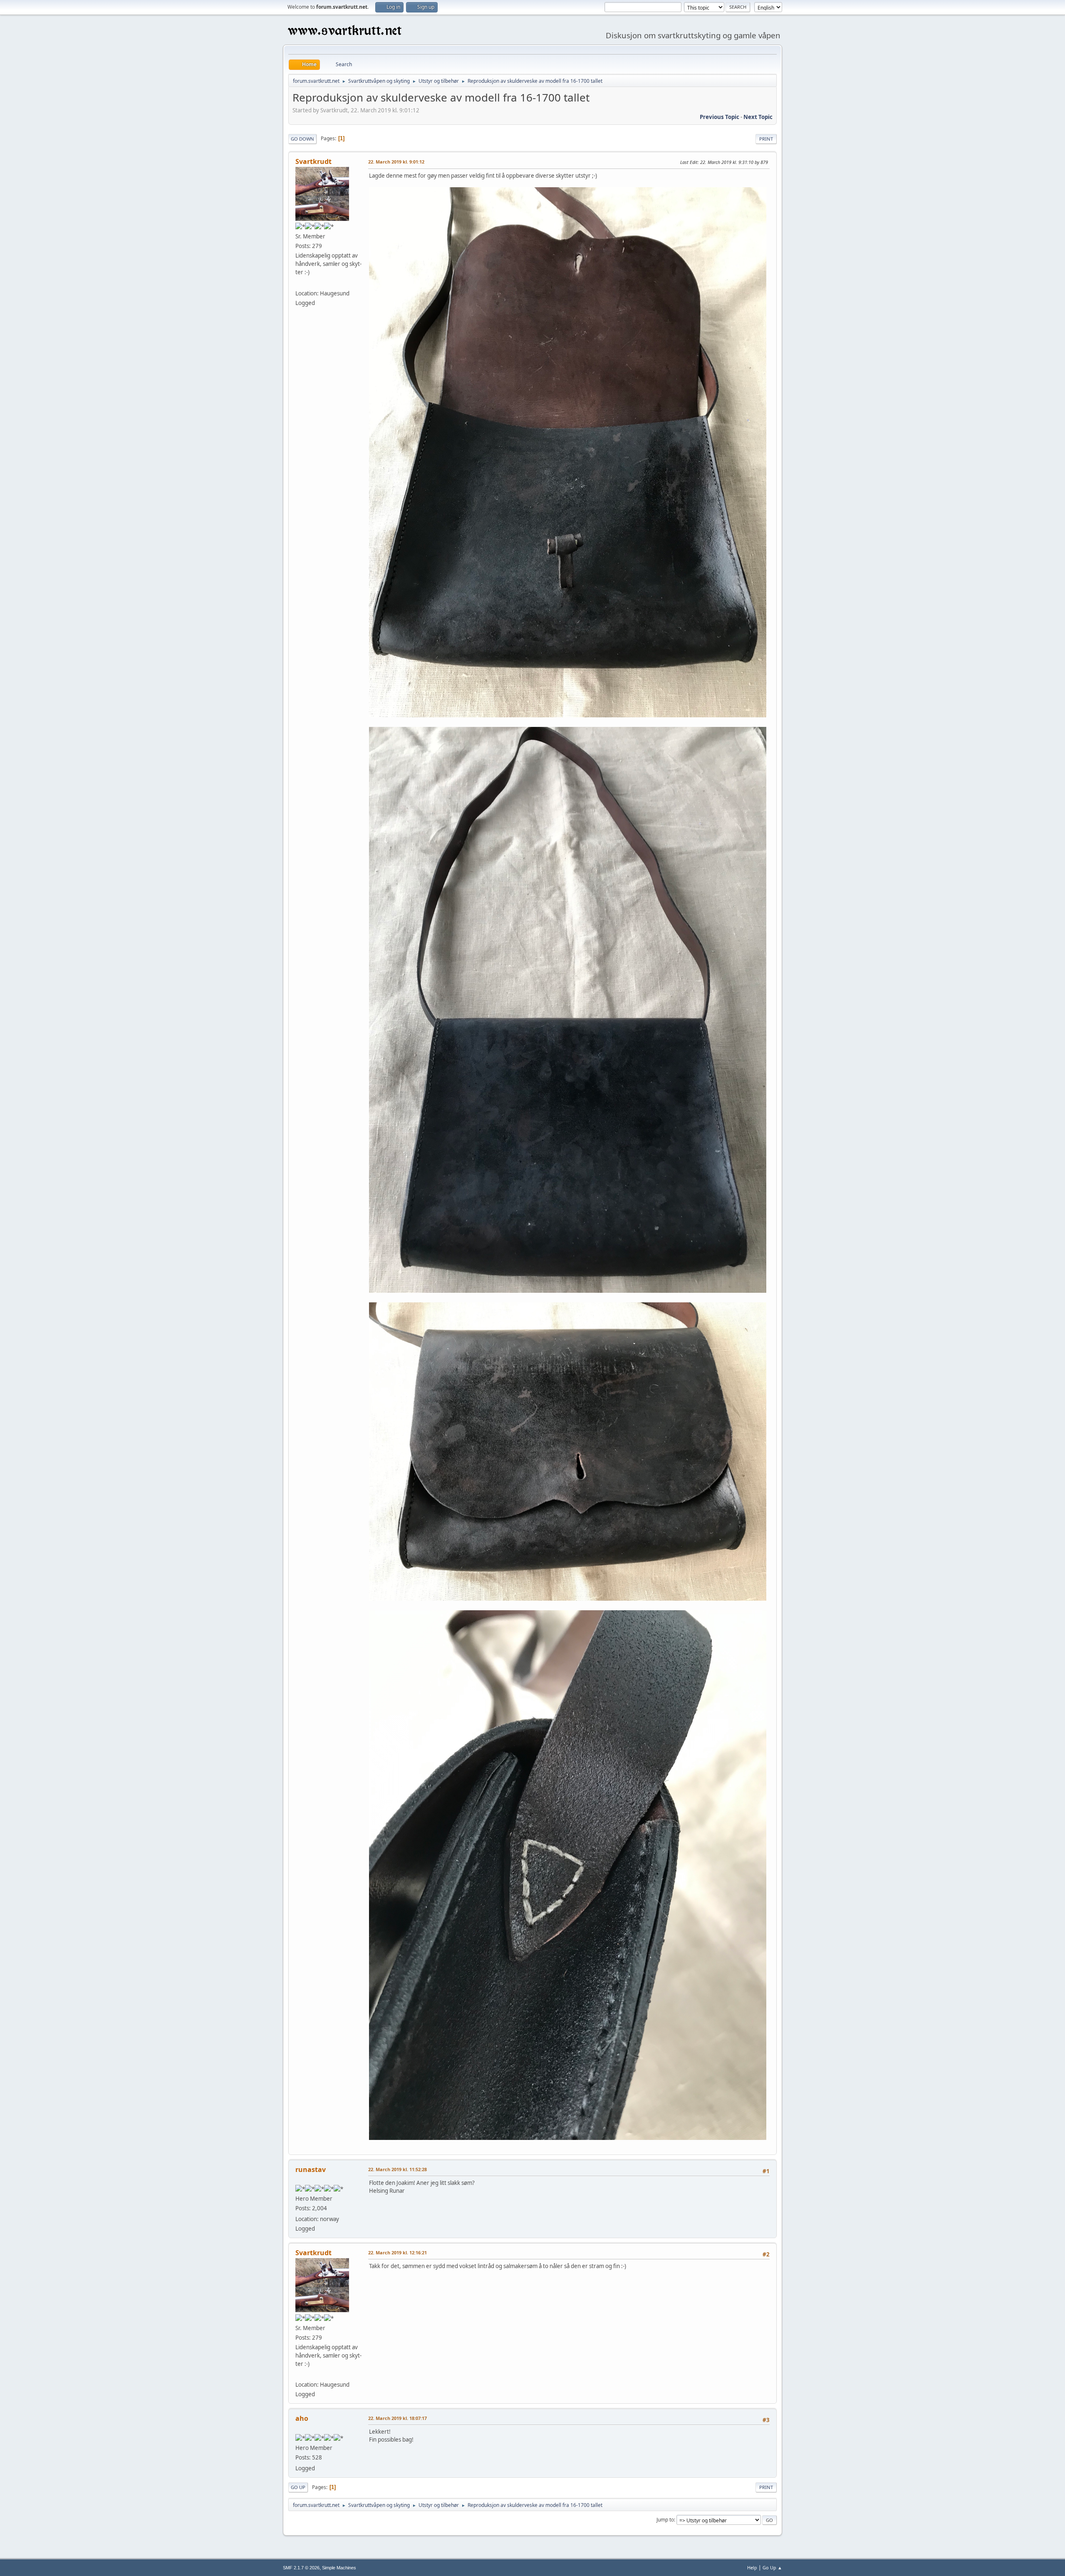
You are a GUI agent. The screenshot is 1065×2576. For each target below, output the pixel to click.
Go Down (302, 139)
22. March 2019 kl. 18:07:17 (398, 2418)
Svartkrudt (313, 161)
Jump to (665, 2520)
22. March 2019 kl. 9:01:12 (396, 162)
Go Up (298, 2487)
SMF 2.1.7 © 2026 (301, 2568)
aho (302, 2418)
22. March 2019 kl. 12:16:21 (398, 2252)
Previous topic (719, 117)
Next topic (758, 117)
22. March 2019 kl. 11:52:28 (398, 2169)
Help (752, 2567)
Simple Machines (339, 2568)
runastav (311, 2169)
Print (766, 139)
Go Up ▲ (772, 2567)
